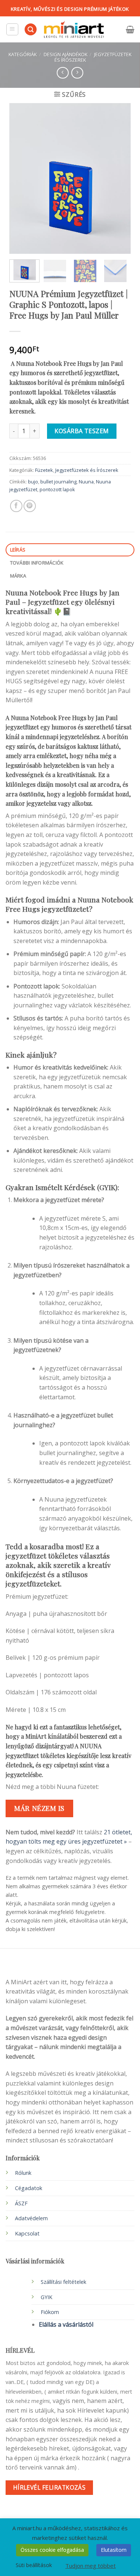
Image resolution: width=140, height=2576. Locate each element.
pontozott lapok (57, 489)
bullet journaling (58, 482)
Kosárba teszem (82, 431)
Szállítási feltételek (63, 2282)
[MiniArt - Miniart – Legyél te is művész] (74, 30)
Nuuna (86, 482)
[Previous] (21, 178)
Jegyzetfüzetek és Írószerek (87, 470)
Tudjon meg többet (91, 2566)
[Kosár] (130, 29)
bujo (33, 482)
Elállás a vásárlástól (66, 2324)
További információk (37, 563)
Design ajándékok (66, 54)
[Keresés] (31, 30)
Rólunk (23, 2173)
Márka (18, 576)
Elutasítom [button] (114, 2550)
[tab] (70, 550)
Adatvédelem (31, 2218)
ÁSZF (21, 2203)
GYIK (46, 2297)
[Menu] (13, 29)
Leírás (18, 550)
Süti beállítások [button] (34, 2565)
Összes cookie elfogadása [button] (52, 2550)
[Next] (119, 178)
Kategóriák (23, 54)
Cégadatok (29, 2188)
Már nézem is (39, 1808)
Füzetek (44, 470)
